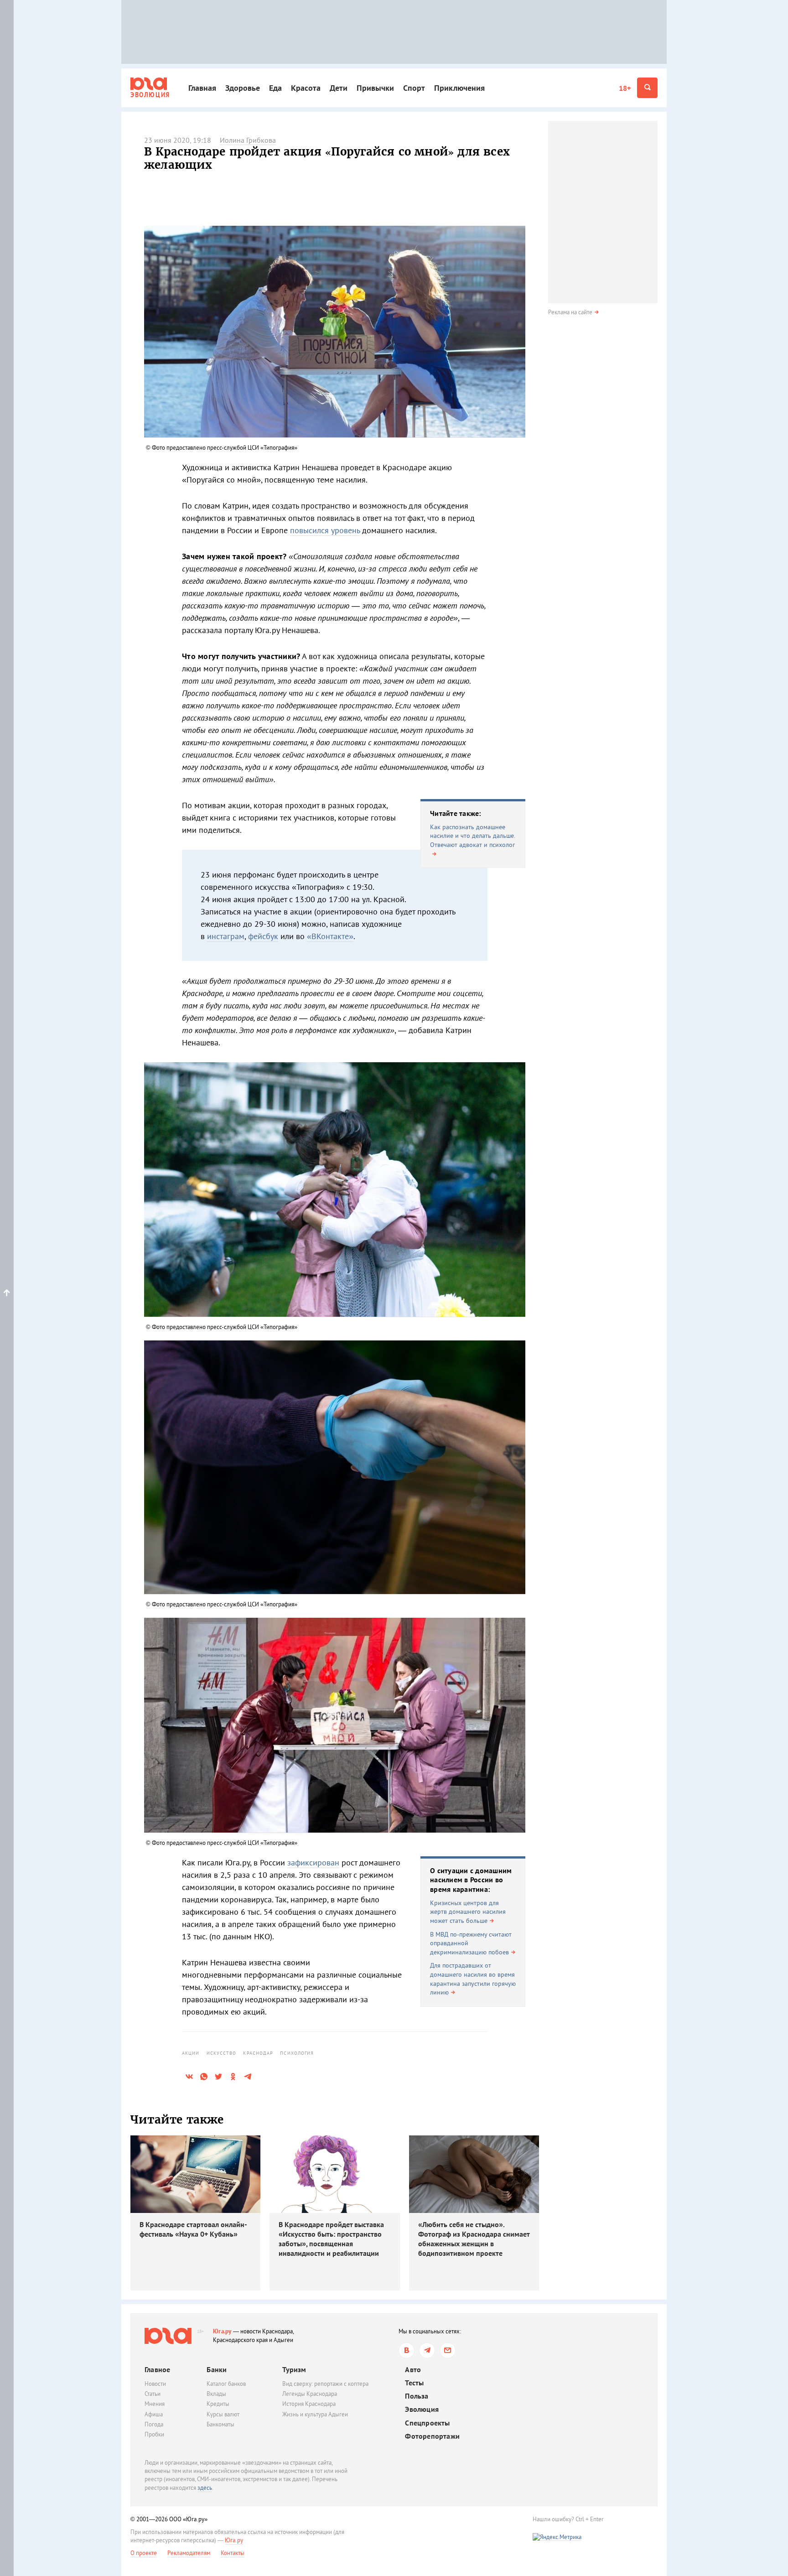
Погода (154, 2424)
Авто (413, 2370)
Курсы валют (223, 2414)
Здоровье (243, 88)
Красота (306, 88)
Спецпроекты (427, 2423)
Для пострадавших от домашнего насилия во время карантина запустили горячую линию (473, 1979)
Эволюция (422, 2409)
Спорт (414, 88)
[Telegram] (427, 2350)
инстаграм (226, 936)
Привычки (375, 88)
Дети (339, 88)
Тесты (414, 2383)
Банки (217, 2369)
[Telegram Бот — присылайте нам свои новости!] (448, 2350)
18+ (625, 88)
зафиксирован (313, 1862)
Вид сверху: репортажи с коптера (325, 2384)
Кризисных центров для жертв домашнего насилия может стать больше (468, 1912)
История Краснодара (309, 2404)
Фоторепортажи (432, 2436)
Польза (417, 2396)
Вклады (216, 2394)
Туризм (294, 2369)
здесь (205, 2488)
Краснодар (258, 2053)
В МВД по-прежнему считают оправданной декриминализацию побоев (471, 1943)
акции (191, 2053)
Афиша (154, 2414)
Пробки (154, 2434)
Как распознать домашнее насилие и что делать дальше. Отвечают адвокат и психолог (472, 836)
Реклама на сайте (570, 312)
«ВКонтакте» (330, 936)
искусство (222, 2053)
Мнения (155, 2404)
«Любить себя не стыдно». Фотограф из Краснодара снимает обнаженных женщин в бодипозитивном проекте (474, 2238)
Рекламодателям (189, 2553)
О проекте (144, 2553)
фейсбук (263, 936)
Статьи (153, 2394)
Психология (297, 2053)
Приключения (459, 88)
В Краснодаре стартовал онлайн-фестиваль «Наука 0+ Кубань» (193, 2229)
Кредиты (218, 2404)
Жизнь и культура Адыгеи (315, 2414)
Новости (155, 2384)
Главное (157, 2369)
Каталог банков (226, 2384)
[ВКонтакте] (407, 2350)
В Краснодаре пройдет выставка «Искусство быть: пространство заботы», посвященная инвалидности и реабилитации (331, 2238)
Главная (202, 88)
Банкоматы (220, 2424)
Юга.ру (222, 2331)
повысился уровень (325, 530)
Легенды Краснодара (310, 2394)
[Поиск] (647, 88)
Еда (275, 88)
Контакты (233, 2553)
